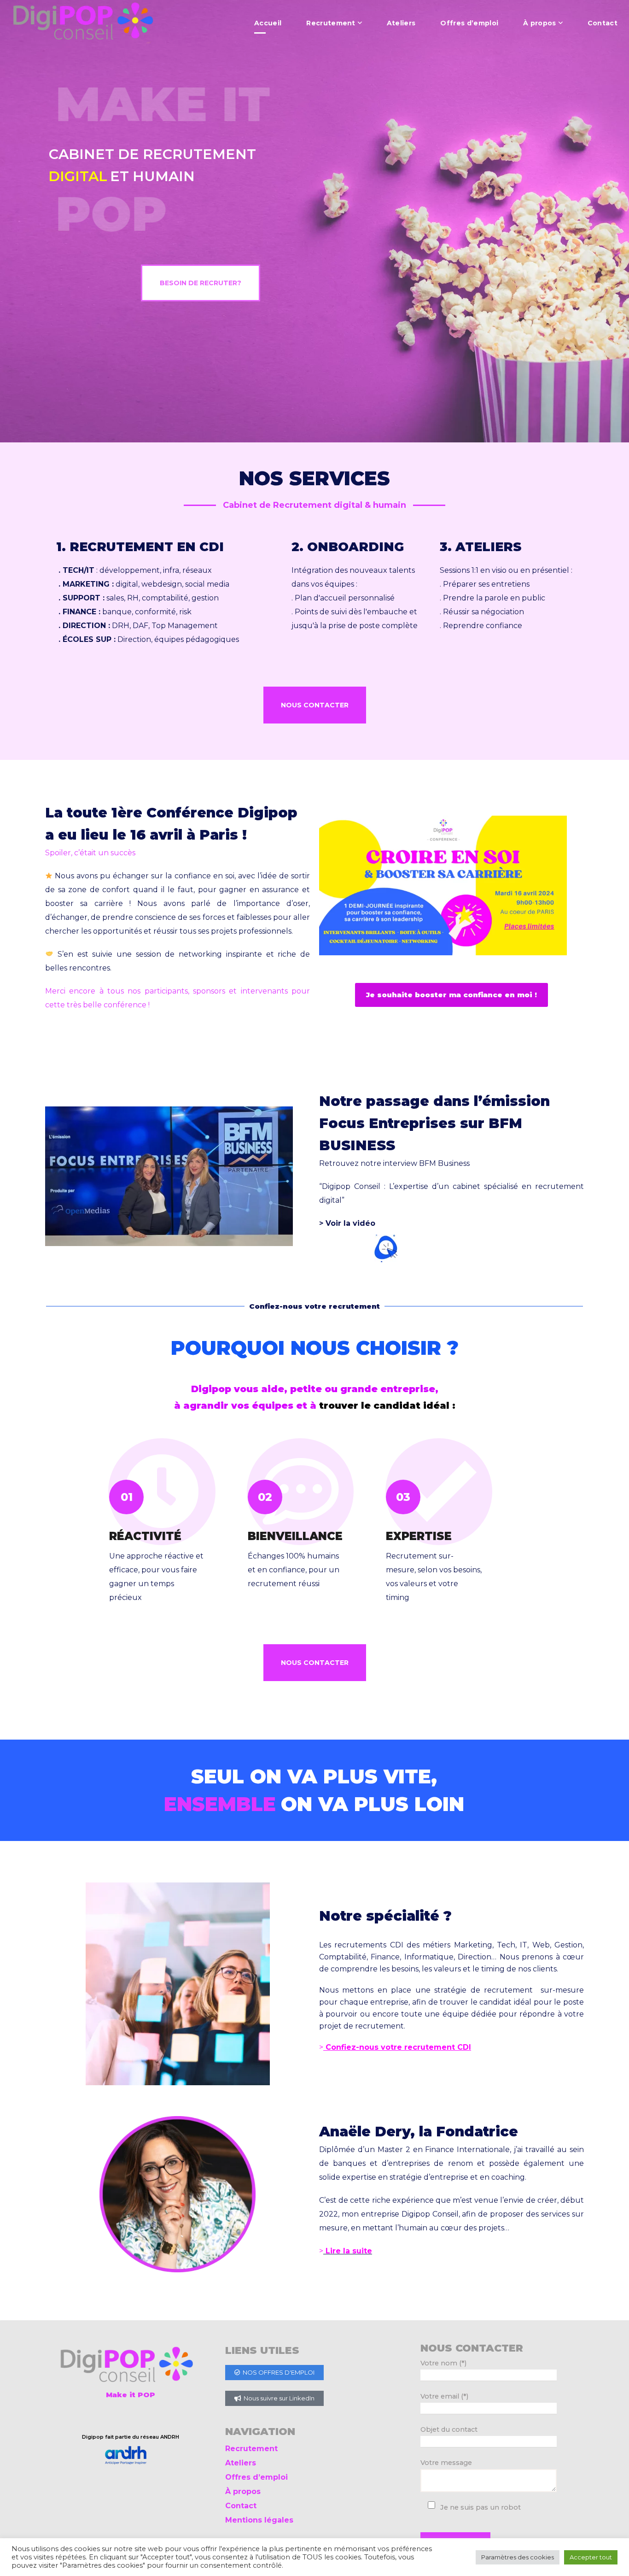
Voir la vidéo (350, 1223)
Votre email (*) (444, 2396)
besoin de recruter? (201, 283)
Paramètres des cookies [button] (518, 2557)
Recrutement (251, 2449)
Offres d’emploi (256, 2477)
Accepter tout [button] (591, 2557)
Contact (241, 2506)
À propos (243, 2491)
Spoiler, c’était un (90, 853)
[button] (315, 705)
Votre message (446, 2463)
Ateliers (241, 2463)
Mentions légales (259, 2520)
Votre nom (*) (443, 2363)
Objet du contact (449, 2429)
